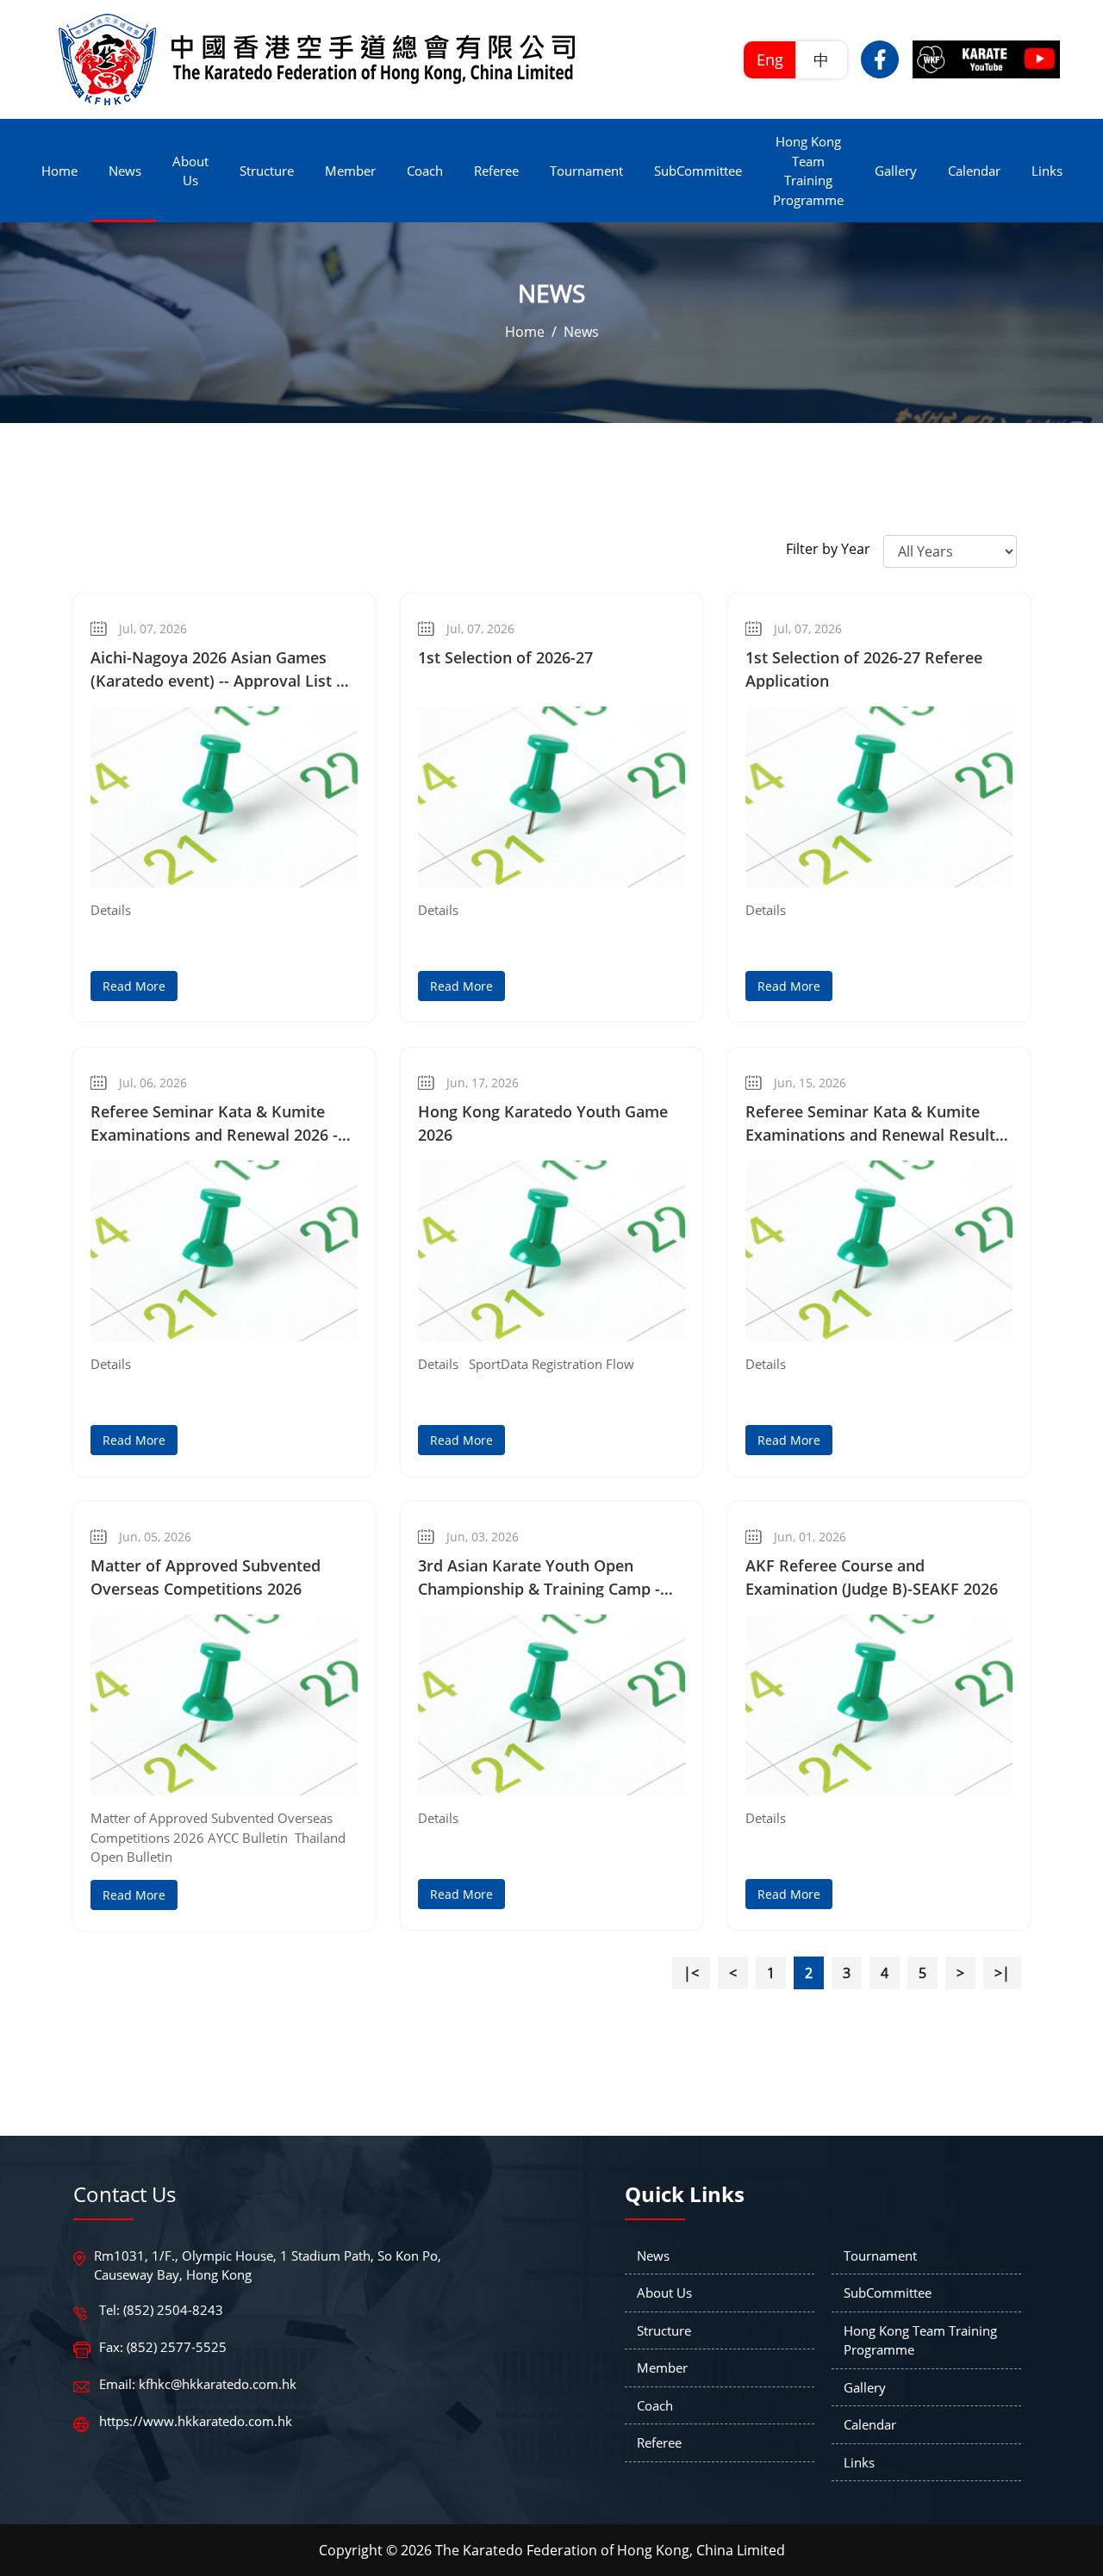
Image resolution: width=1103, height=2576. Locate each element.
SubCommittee (888, 2293)
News (581, 332)
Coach (655, 2405)
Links (859, 2462)
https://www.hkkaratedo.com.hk (196, 2421)
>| (1002, 1973)
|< (691, 1973)
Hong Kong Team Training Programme (920, 2340)
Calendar (870, 2424)
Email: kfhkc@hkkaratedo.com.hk (198, 2384)
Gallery (865, 2387)
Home (525, 332)
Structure (664, 2330)
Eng (770, 59)
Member (662, 2368)
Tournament (880, 2256)
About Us (664, 2293)
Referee (659, 2442)
